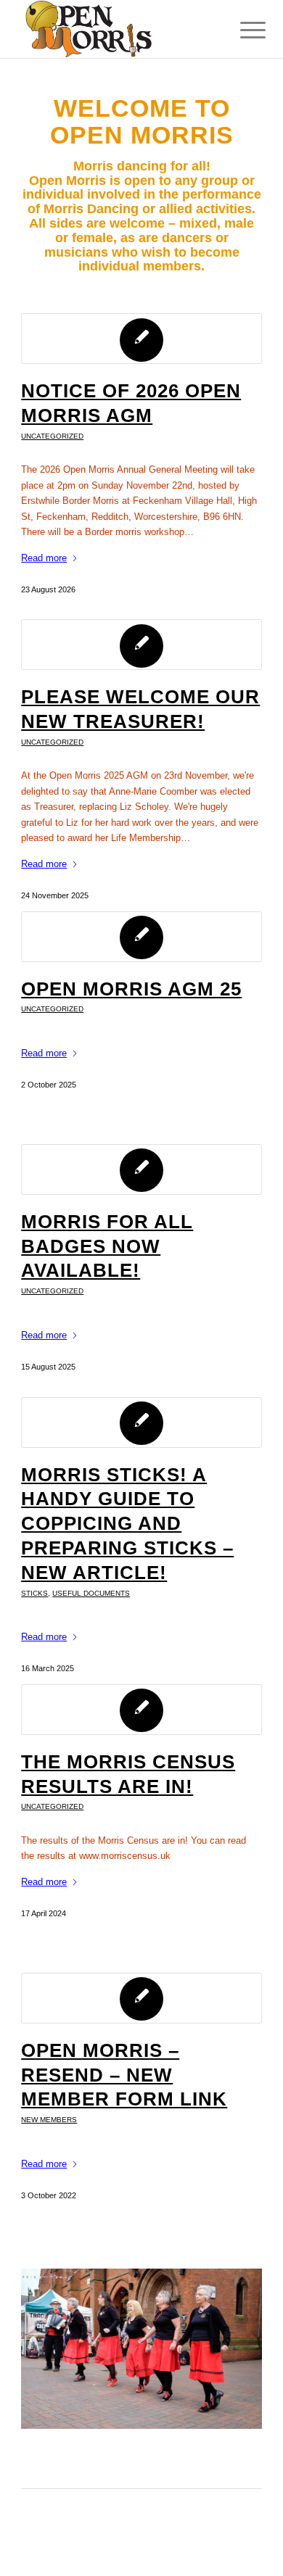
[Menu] (242, 30)
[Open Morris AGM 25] (141, 937)
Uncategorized (52, 436)
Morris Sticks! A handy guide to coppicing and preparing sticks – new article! (127, 1524)
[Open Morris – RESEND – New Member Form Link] (141, 1998)
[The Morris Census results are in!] (141, 1710)
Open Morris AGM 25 (131, 989)
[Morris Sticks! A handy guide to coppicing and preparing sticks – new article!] (141, 1422)
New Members (49, 2120)
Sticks (34, 1593)
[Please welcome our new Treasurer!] (141, 645)
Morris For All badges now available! (107, 1246)
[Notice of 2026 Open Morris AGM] (141, 339)
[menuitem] (242, 30)
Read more (44, 558)
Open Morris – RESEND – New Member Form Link (124, 2075)
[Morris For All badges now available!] (141, 1169)
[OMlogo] (117, 29)
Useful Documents (91, 1593)
